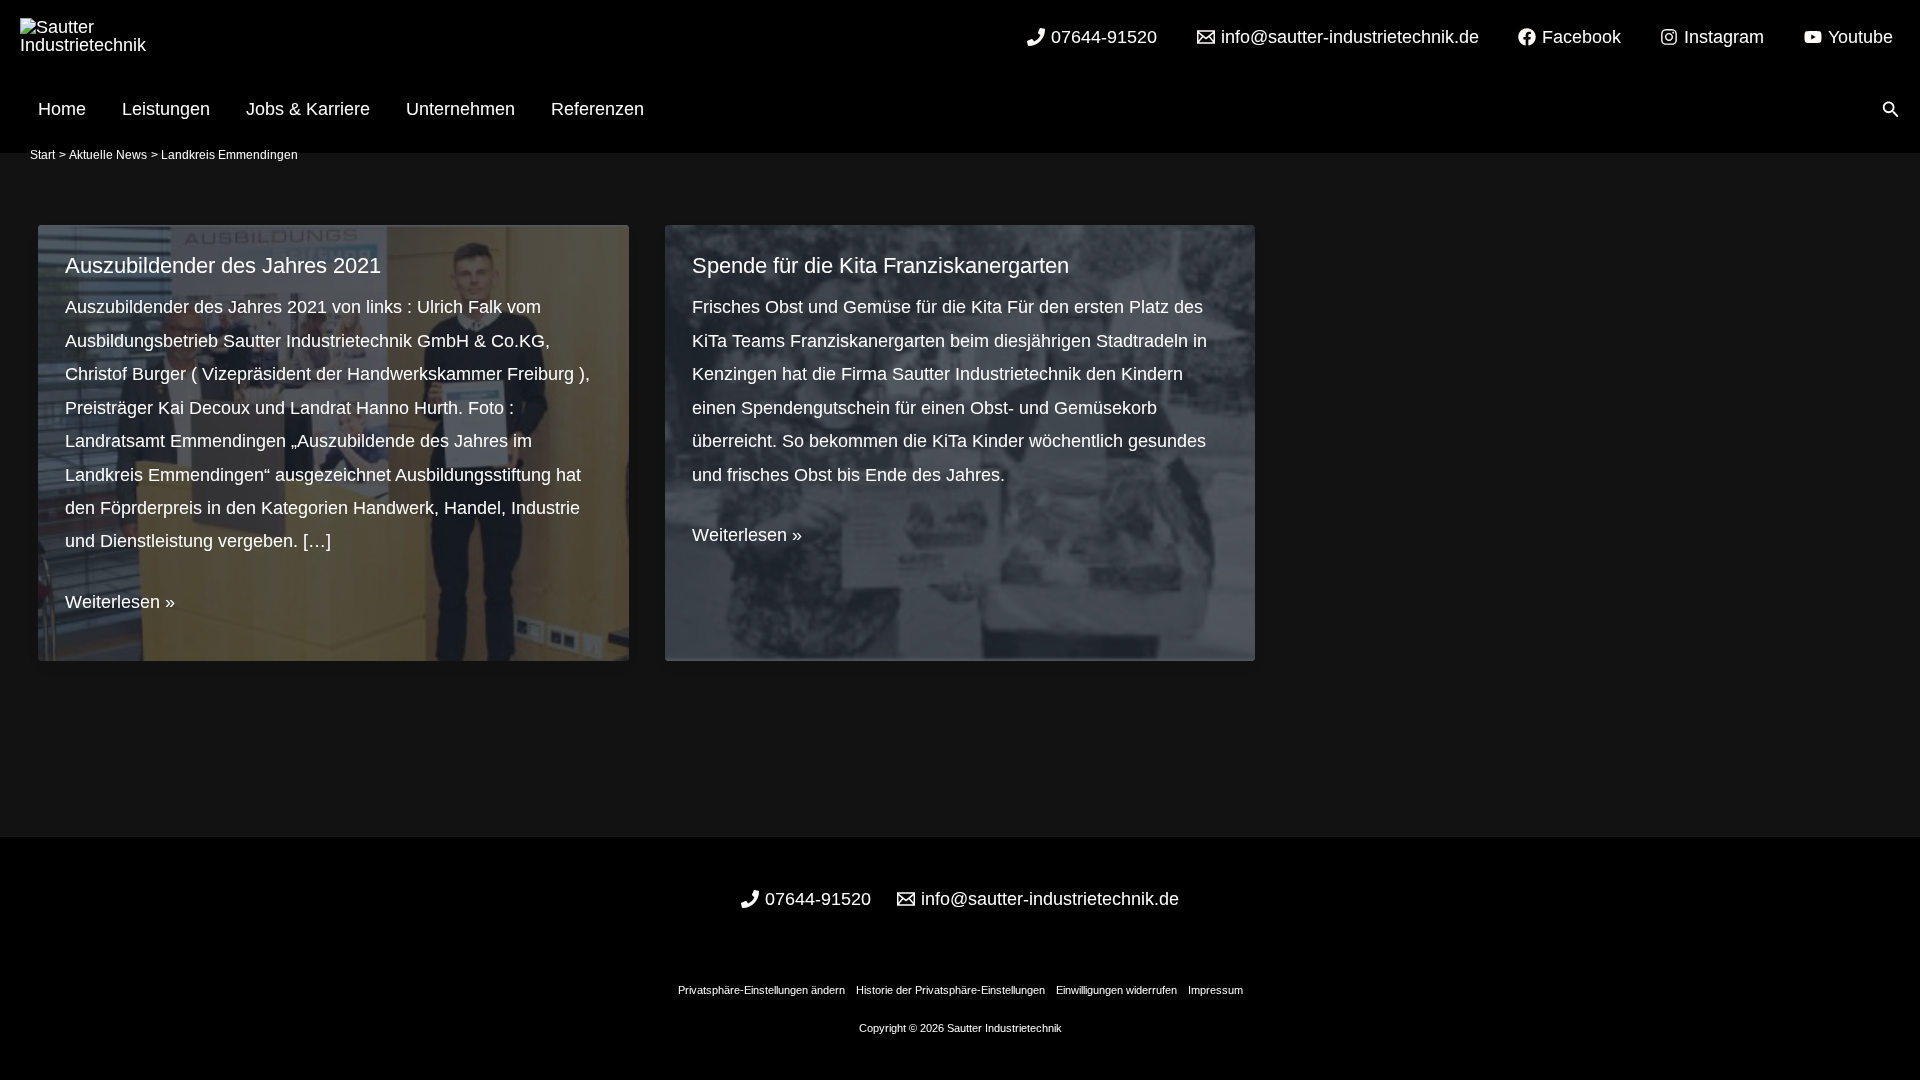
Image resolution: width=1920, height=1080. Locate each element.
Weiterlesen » (120, 605)
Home (62, 109)
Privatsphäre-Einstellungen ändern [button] (761, 990)
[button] (1891, 110)
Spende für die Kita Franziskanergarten (880, 265)
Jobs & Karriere (308, 109)
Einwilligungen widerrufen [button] (1116, 990)
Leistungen (166, 109)
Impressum (1215, 990)
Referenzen (597, 109)
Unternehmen (460, 109)
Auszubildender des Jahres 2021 (223, 265)
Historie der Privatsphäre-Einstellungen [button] (950, 990)
